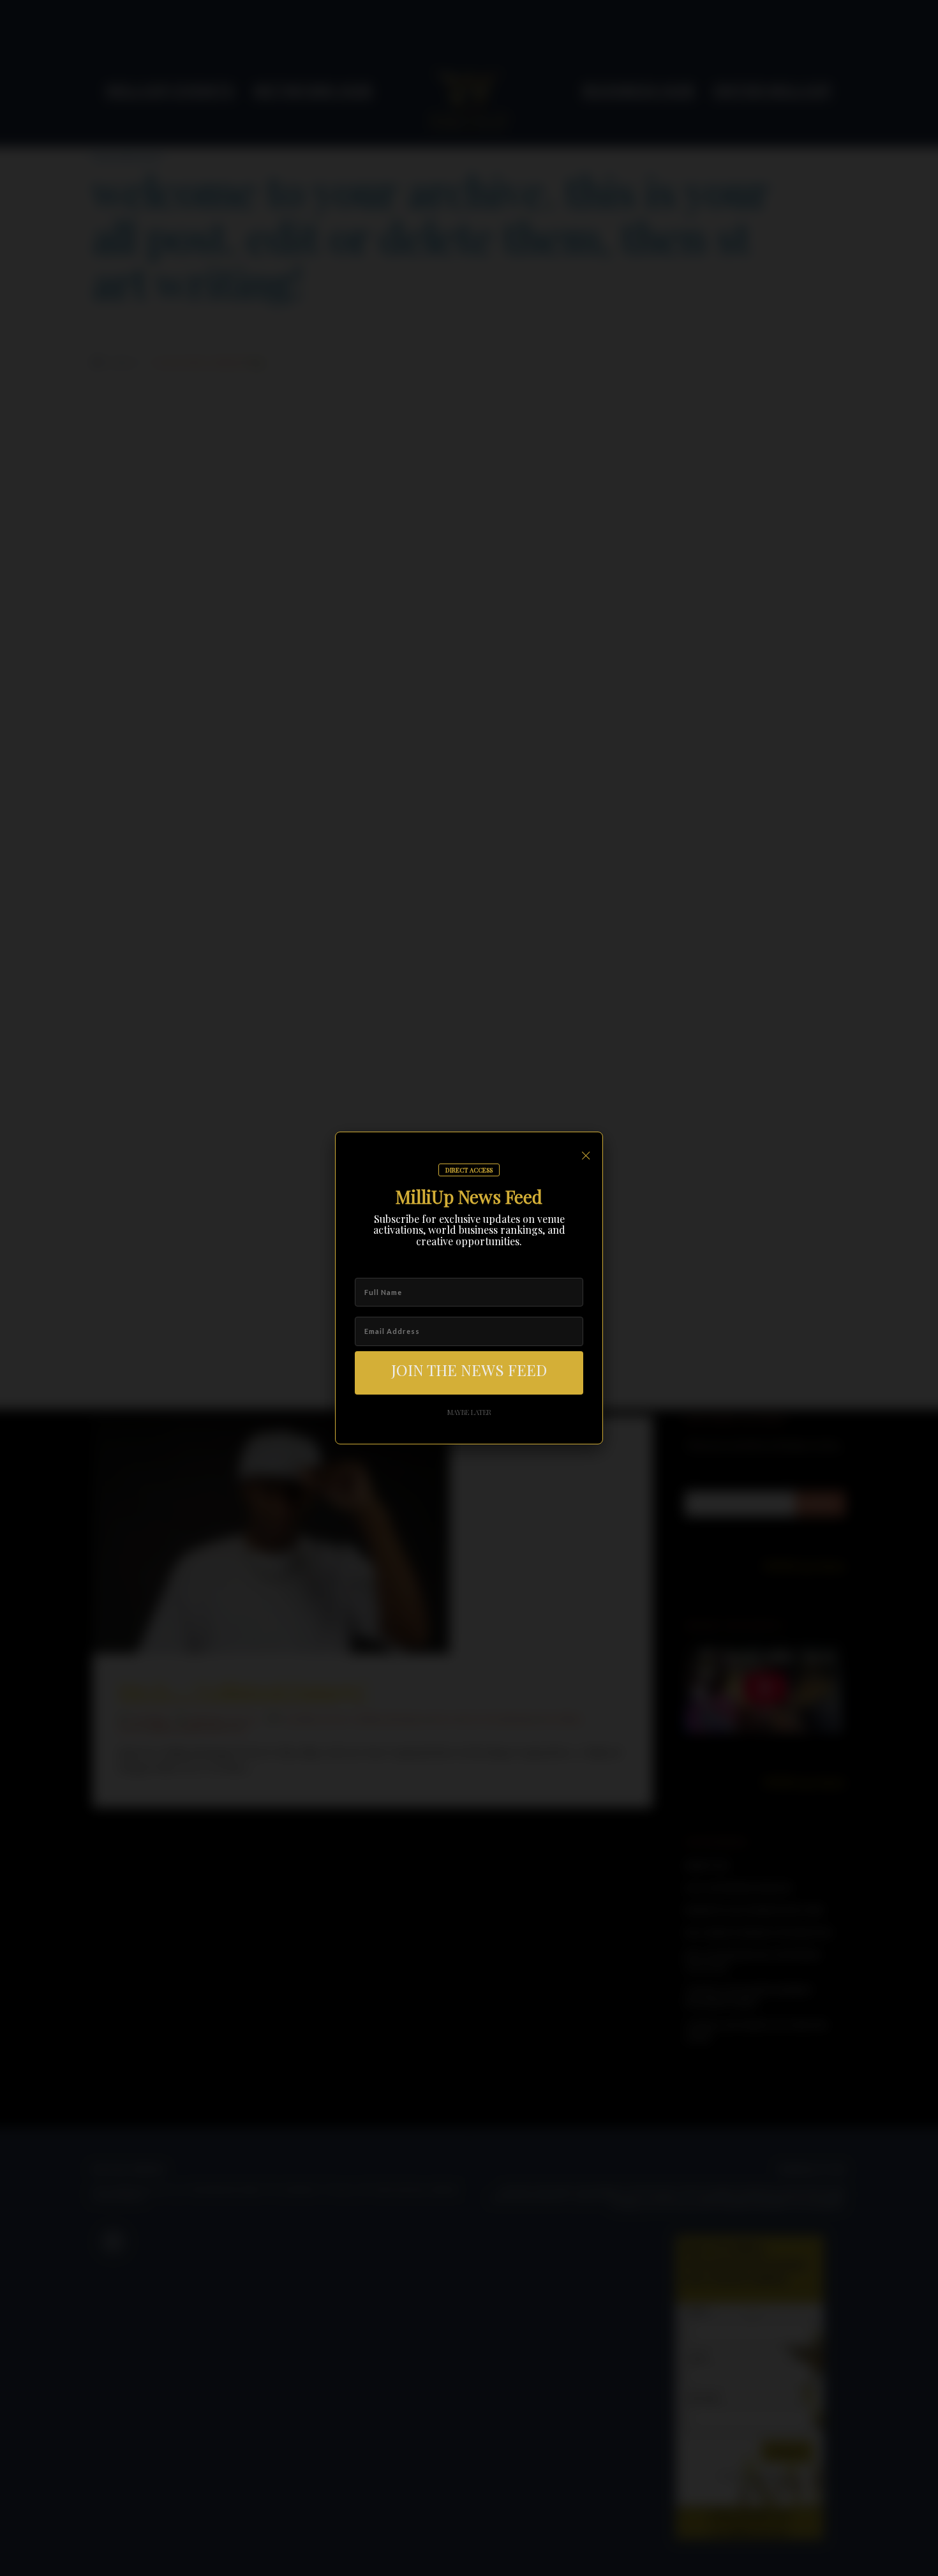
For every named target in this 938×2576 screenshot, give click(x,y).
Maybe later (469, 1412)
